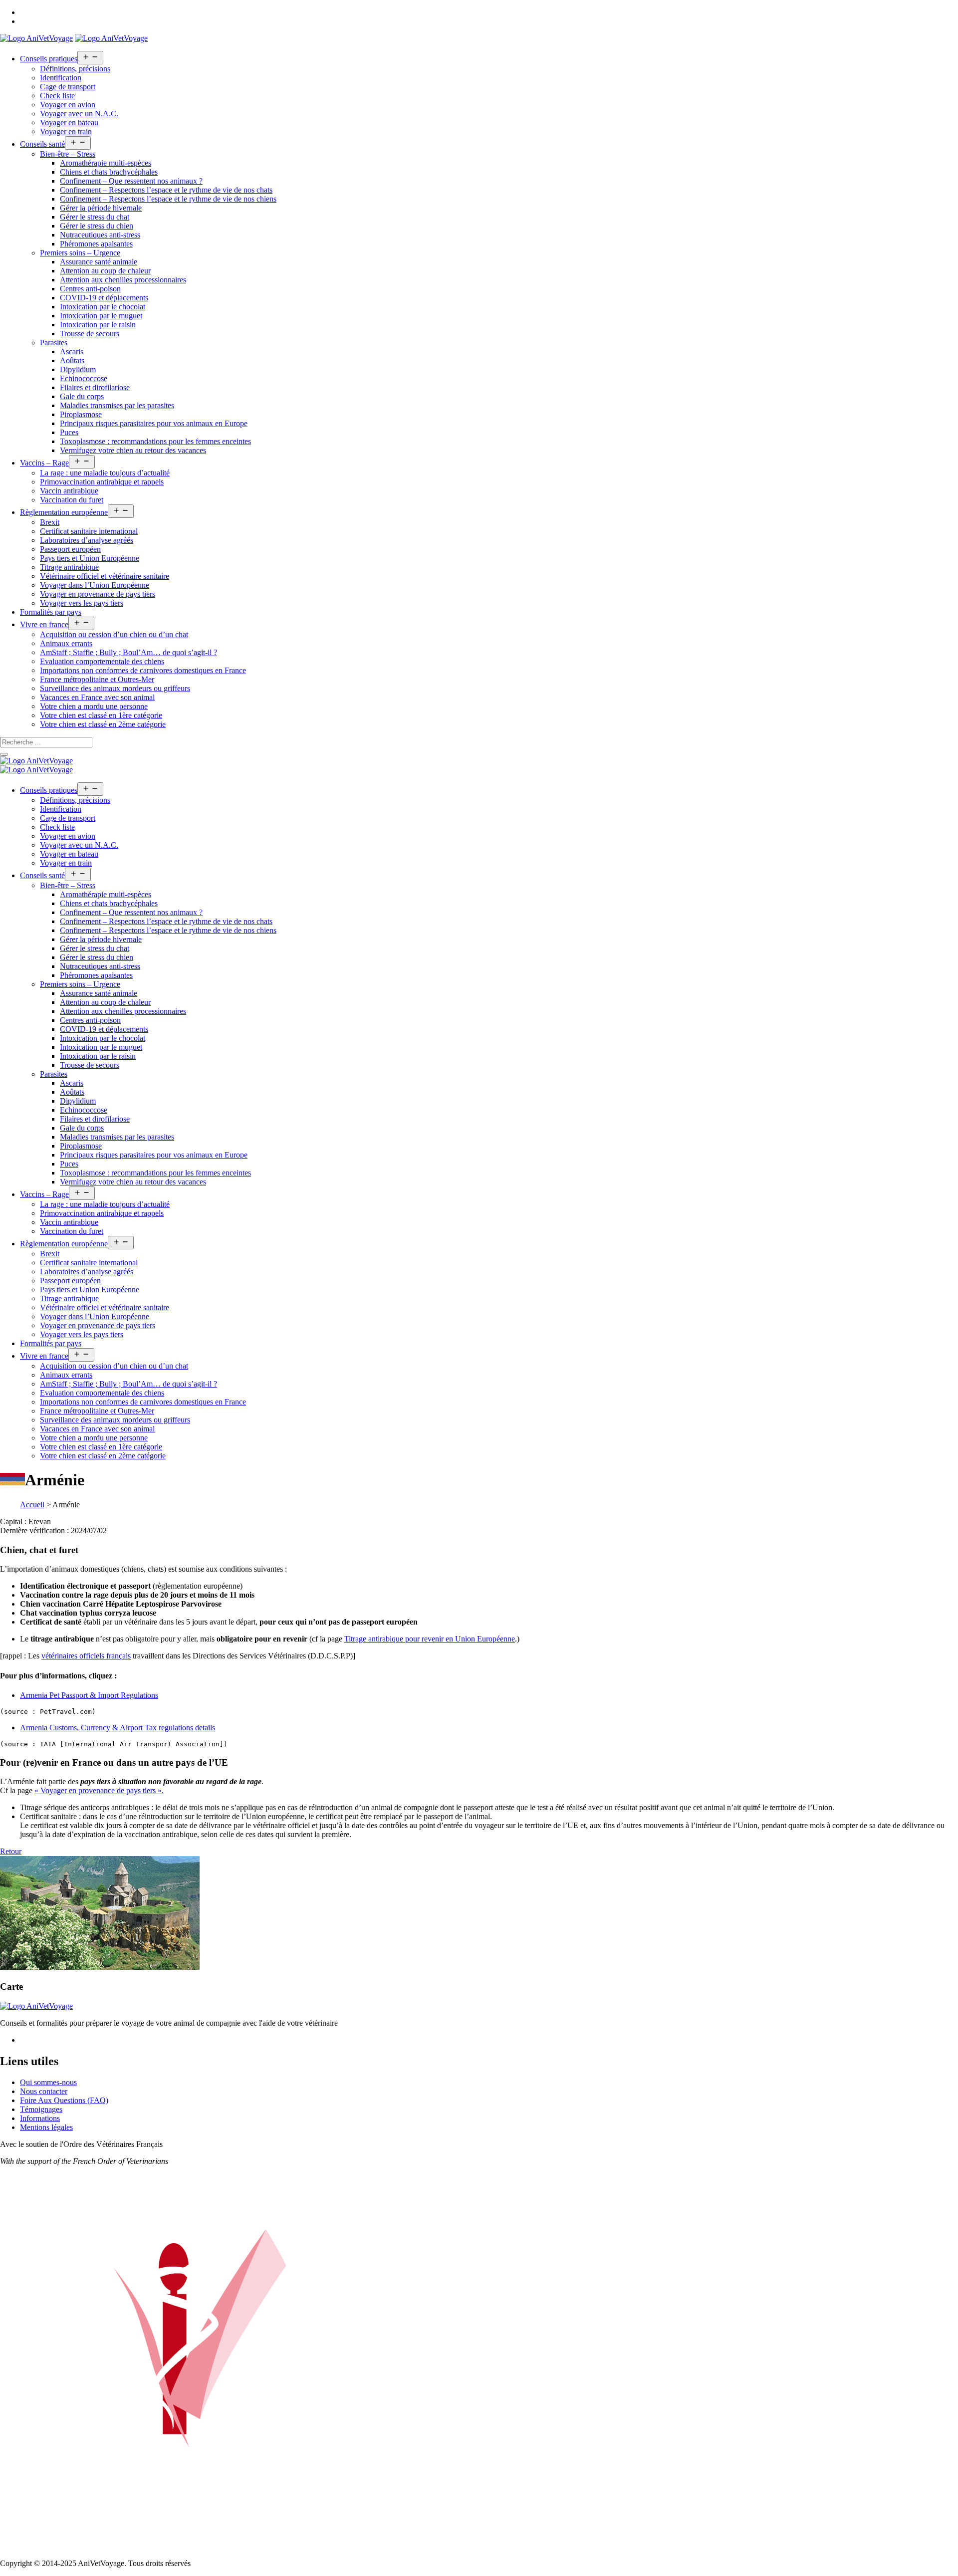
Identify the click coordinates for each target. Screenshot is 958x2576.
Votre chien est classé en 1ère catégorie (101, 715)
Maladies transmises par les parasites (117, 405)
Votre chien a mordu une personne (94, 706)
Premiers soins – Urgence (80, 253)
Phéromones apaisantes (96, 244)
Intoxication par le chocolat (103, 307)
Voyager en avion (68, 105)
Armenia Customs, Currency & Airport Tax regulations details (118, 1728)
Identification (61, 78)
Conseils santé (42, 144)
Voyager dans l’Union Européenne (95, 585)
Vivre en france (44, 624)
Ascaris (72, 351)
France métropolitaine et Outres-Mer (97, 679)
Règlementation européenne (64, 512)
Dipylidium (78, 369)
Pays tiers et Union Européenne (90, 558)
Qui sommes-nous (48, 2082)
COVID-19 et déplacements (104, 298)
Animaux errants (66, 643)
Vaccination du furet (72, 500)
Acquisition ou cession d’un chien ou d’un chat (114, 634)
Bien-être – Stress (68, 154)
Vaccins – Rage (44, 463)
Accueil (32, 1505)
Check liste (57, 96)
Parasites (54, 343)
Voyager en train (66, 131)
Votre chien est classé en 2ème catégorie (103, 724)
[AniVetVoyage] (36, 761)
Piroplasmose (81, 414)
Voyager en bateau (69, 122)
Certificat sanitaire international (89, 531)
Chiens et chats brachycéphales (109, 172)
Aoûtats (72, 360)
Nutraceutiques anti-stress (100, 235)
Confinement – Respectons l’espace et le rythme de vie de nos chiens (168, 199)
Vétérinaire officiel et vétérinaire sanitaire (105, 576)
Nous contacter (44, 2091)
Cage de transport (68, 87)
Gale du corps (82, 396)
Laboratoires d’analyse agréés (87, 540)
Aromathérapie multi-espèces (106, 163)
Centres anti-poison (90, 289)
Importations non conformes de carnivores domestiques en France (143, 670)
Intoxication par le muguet (101, 316)
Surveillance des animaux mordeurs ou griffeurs (115, 688)
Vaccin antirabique (69, 491)
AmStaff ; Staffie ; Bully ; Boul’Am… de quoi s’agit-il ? (128, 652)
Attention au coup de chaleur (105, 271)
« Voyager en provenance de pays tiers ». (99, 1790)
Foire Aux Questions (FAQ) (64, 2100)
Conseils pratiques (49, 59)
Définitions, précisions (75, 69)
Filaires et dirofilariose (95, 387)
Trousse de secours (90, 334)
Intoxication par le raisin (98, 325)
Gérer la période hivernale (101, 208)
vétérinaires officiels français (86, 1656)
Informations (40, 2118)
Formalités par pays (51, 612)
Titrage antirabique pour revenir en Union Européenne (430, 1639)
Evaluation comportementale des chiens (102, 661)
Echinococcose (84, 378)
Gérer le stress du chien (97, 226)
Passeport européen (70, 549)
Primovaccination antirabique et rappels (102, 482)
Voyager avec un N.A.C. (79, 114)
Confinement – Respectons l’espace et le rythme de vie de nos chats (166, 190)
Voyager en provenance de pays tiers (98, 594)
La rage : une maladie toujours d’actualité (105, 473)
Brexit (50, 522)
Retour (11, 1851)
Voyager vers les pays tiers (82, 603)
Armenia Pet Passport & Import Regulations (89, 1695)
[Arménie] (100, 1967)
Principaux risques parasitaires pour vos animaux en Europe (154, 423)
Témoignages (41, 2109)
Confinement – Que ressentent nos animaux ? (131, 181)
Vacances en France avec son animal (97, 697)
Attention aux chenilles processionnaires (123, 280)
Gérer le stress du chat (95, 217)
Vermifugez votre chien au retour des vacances (133, 450)
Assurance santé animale (99, 262)
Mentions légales (46, 2127)
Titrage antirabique (69, 567)
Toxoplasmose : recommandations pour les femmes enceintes (155, 441)
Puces (69, 432)
